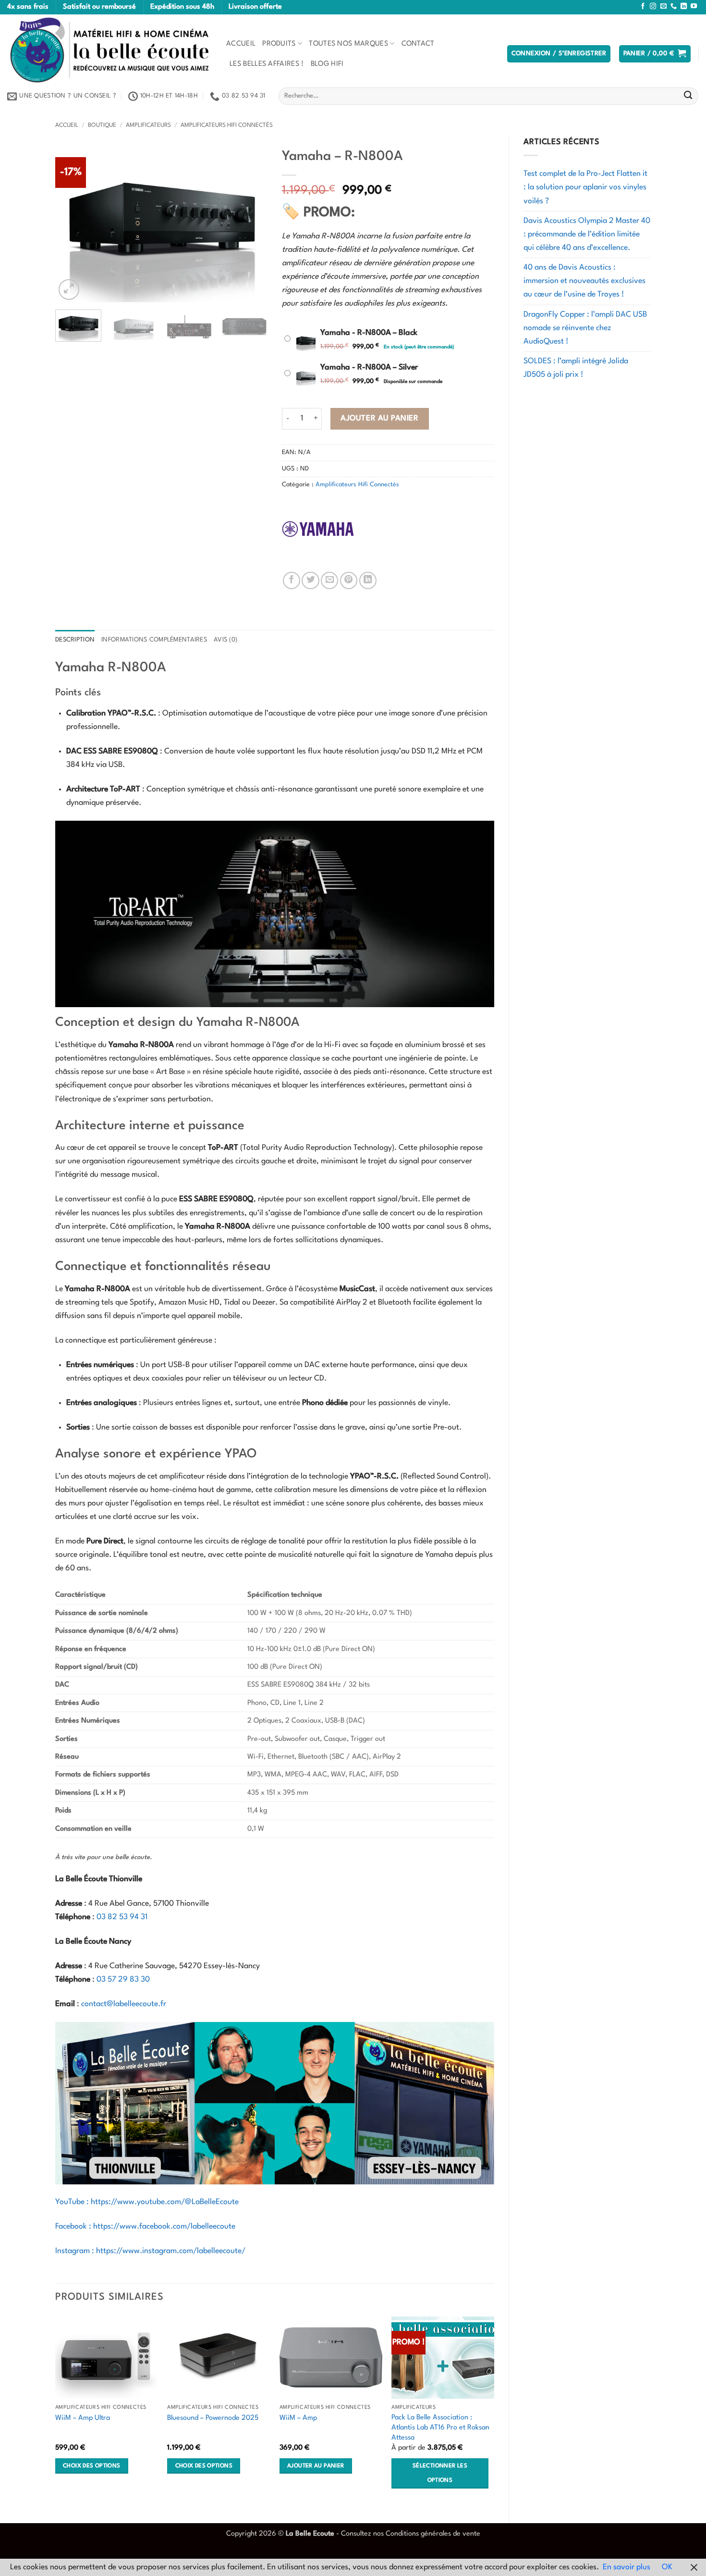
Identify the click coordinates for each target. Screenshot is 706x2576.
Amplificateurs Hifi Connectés (227, 125)
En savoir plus (627, 2567)
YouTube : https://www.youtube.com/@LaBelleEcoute (147, 2202)
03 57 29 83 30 (123, 1980)
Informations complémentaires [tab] (154, 640)
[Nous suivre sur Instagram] (653, 6)
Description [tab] (75, 640)
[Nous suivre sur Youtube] (694, 6)
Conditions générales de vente (433, 2534)
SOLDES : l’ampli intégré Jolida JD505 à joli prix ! (576, 368)
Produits (279, 44)
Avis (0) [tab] (225, 640)
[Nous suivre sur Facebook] (643, 6)
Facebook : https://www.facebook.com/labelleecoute (145, 2227)
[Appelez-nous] (674, 6)
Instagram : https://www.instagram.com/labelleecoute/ (150, 2251)
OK (667, 2567)
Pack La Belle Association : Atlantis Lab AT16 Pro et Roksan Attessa (440, 2427)
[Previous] (72, 222)
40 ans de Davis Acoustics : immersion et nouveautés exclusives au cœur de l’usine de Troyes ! (584, 281)
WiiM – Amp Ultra (83, 2418)
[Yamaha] (318, 529)
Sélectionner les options (440, 2473)
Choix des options (91, 2466)
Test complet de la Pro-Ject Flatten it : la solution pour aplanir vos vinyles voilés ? (585, 187)
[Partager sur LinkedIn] (368, 580)
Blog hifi (327, 64)
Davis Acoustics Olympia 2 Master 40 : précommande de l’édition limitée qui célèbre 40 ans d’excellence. (587, 234)
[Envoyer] (688, 96)
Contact (418, 44)
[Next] (251, 222)
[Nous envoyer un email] (663, 6)
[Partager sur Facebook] (292, 580)
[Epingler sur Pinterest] (349, 580)
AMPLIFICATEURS (148, 125)
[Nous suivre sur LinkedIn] (684, 6)
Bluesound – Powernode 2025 (213, 2418)
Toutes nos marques (348, 44)
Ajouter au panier (379, 419)
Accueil (241, 44)
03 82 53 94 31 (122, 1917)
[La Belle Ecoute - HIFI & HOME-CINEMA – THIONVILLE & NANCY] (110, 50)
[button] (559, 54)
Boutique (102, 125)
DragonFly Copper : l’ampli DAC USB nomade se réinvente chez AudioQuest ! (585, 328)
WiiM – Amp (298, 2418)
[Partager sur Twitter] (310, 580)
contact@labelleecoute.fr (124, 2004)
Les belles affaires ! (267, 64)
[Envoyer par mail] (329, 580)
